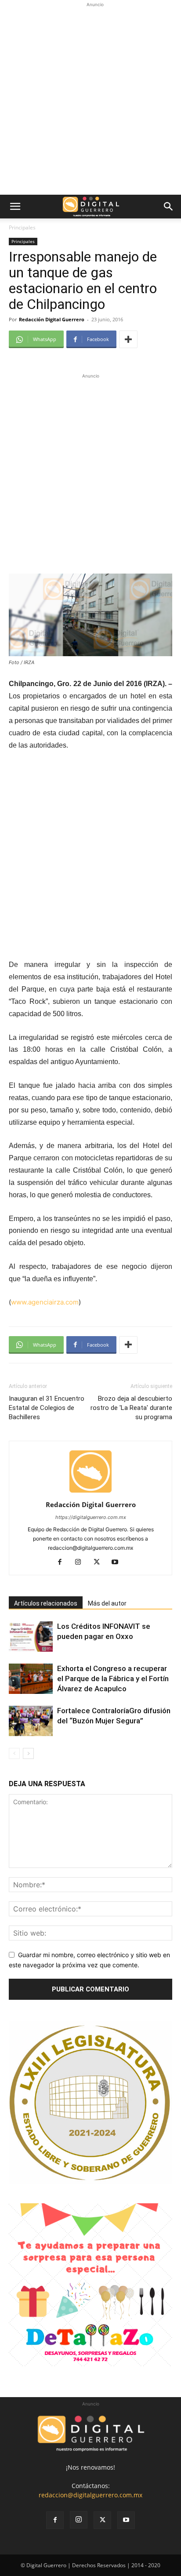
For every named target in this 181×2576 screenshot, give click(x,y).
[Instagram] (81, 1562)
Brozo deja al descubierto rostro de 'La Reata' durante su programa (131, 1408)
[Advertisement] (90, 100)
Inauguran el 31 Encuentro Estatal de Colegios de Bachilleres (47, 1408)
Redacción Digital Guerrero (52, 319)
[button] (15, 207)
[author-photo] (90, 1492)
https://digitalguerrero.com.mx (91, 1517)
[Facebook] (63, 1562)
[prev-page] (14, 1753)
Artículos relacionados (46, 1603)
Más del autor (107, 1603)
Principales (22, 227)
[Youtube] (118, 1562)
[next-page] (28, 1753)
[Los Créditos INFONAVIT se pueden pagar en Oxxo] (31, 1637)
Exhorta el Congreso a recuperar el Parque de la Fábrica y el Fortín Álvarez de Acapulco (113, 1679)
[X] (100, 1562)
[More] (128, 339)
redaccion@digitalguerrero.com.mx (90, 2495)
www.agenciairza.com (45, 1302)
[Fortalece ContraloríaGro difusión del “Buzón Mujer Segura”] (31, 1721)
